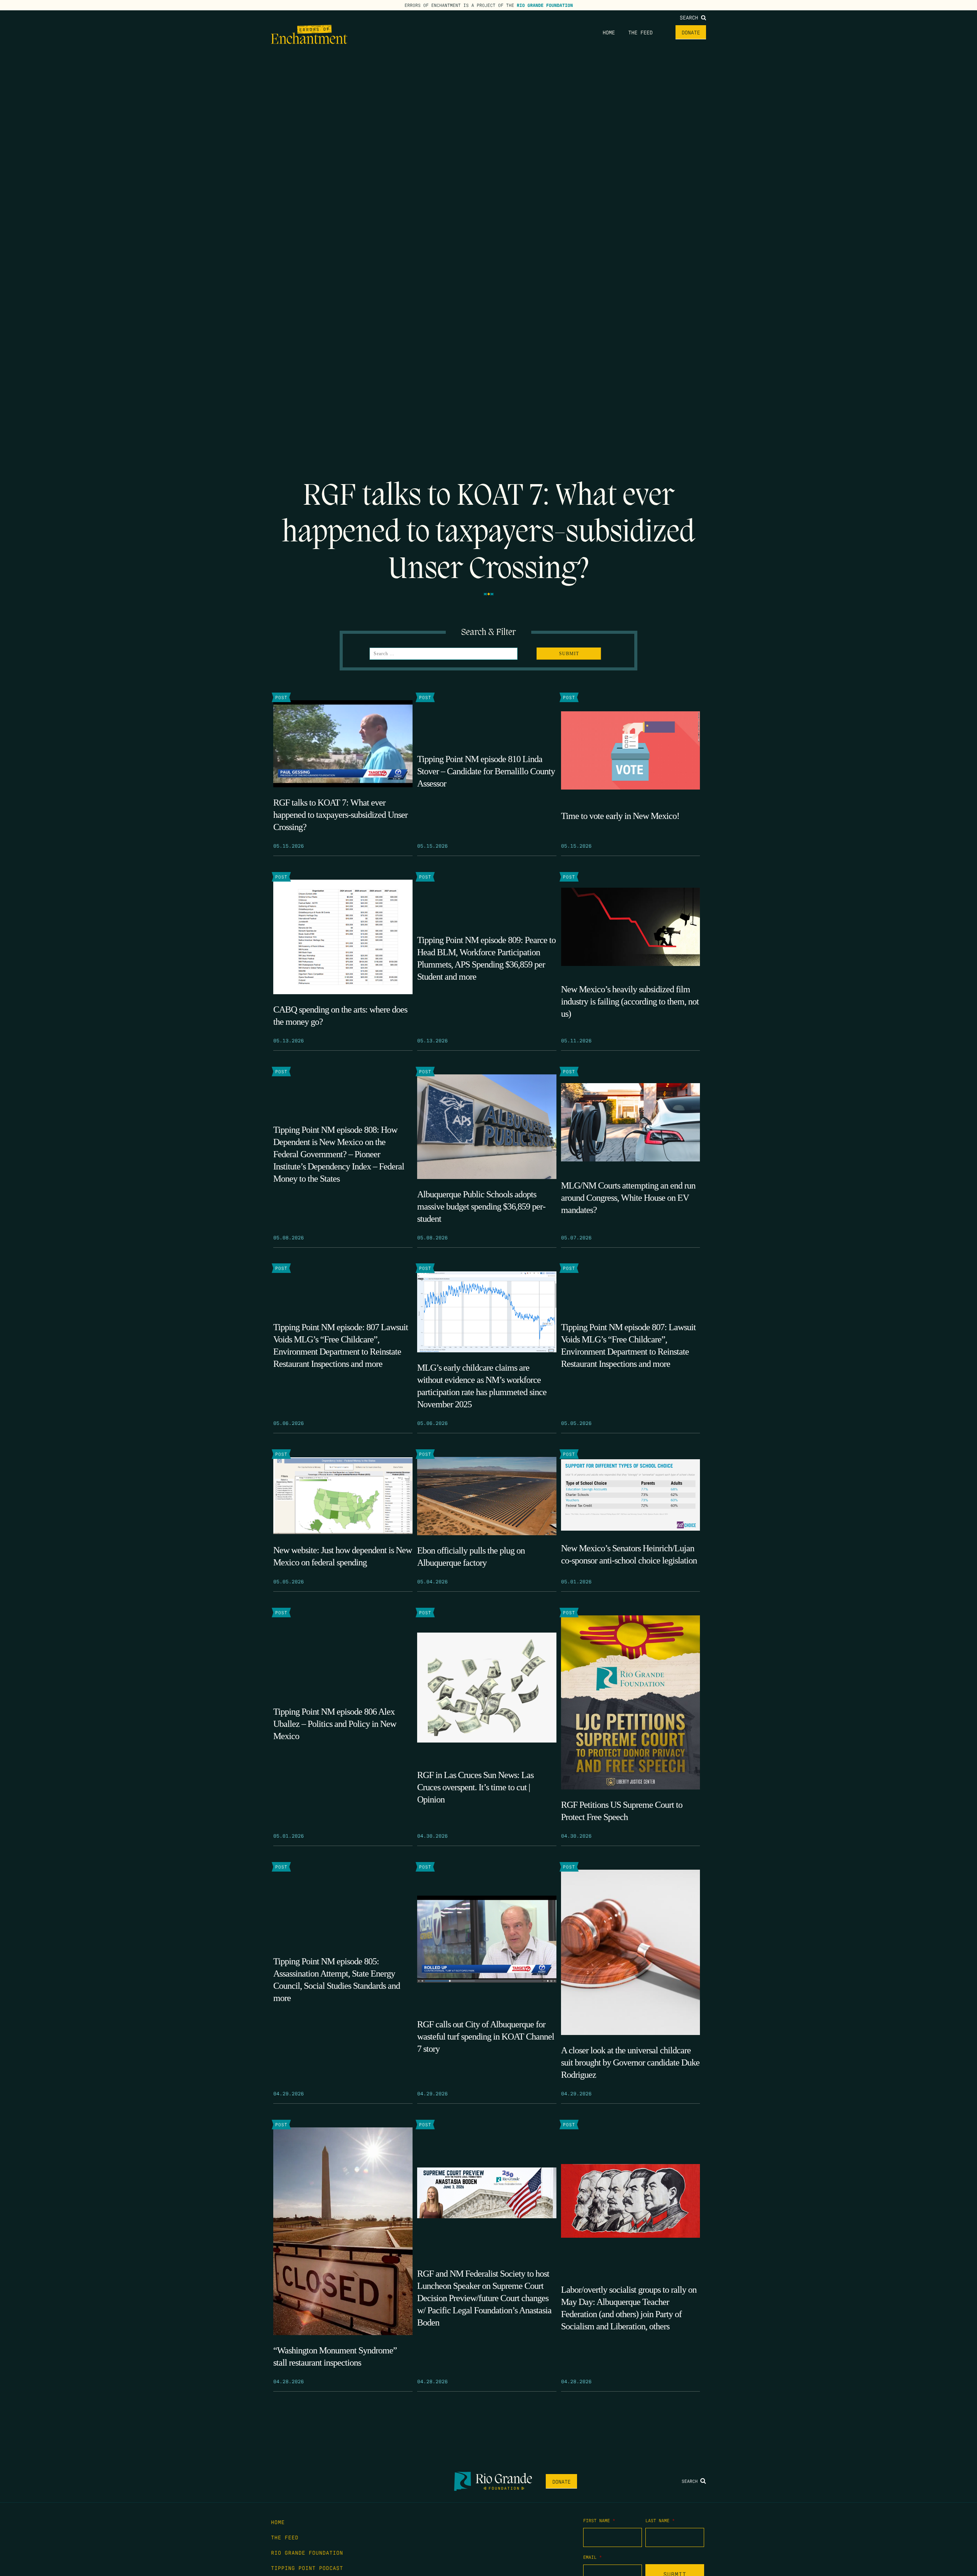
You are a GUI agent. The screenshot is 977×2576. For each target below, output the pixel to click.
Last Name (660, 2520)
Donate (691, 32)
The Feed (640, 32)
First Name (599, 2520)
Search (690, 17)
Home (609, 32)
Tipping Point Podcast (307, 2568)
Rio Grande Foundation (545, 5)
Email (592, 2557)
